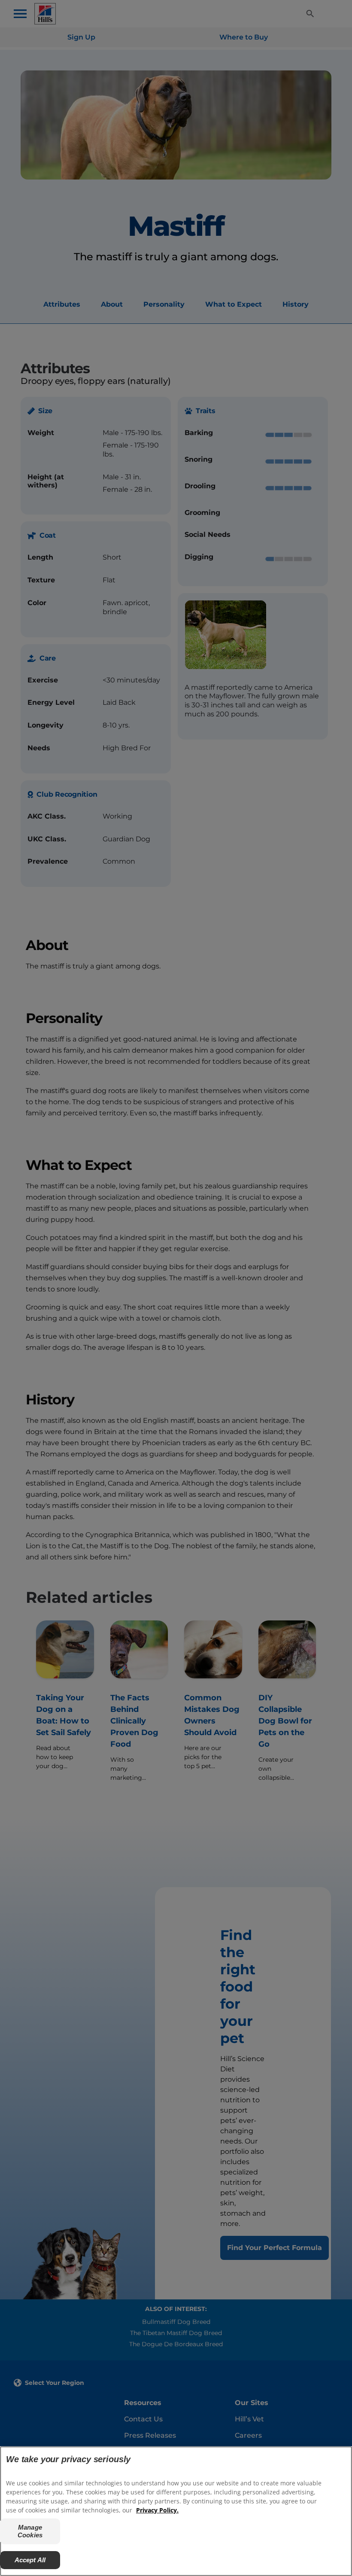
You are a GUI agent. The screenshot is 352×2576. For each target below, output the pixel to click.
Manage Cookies (30, 2531)
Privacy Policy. (157, 2510)
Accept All (30, 2560)
